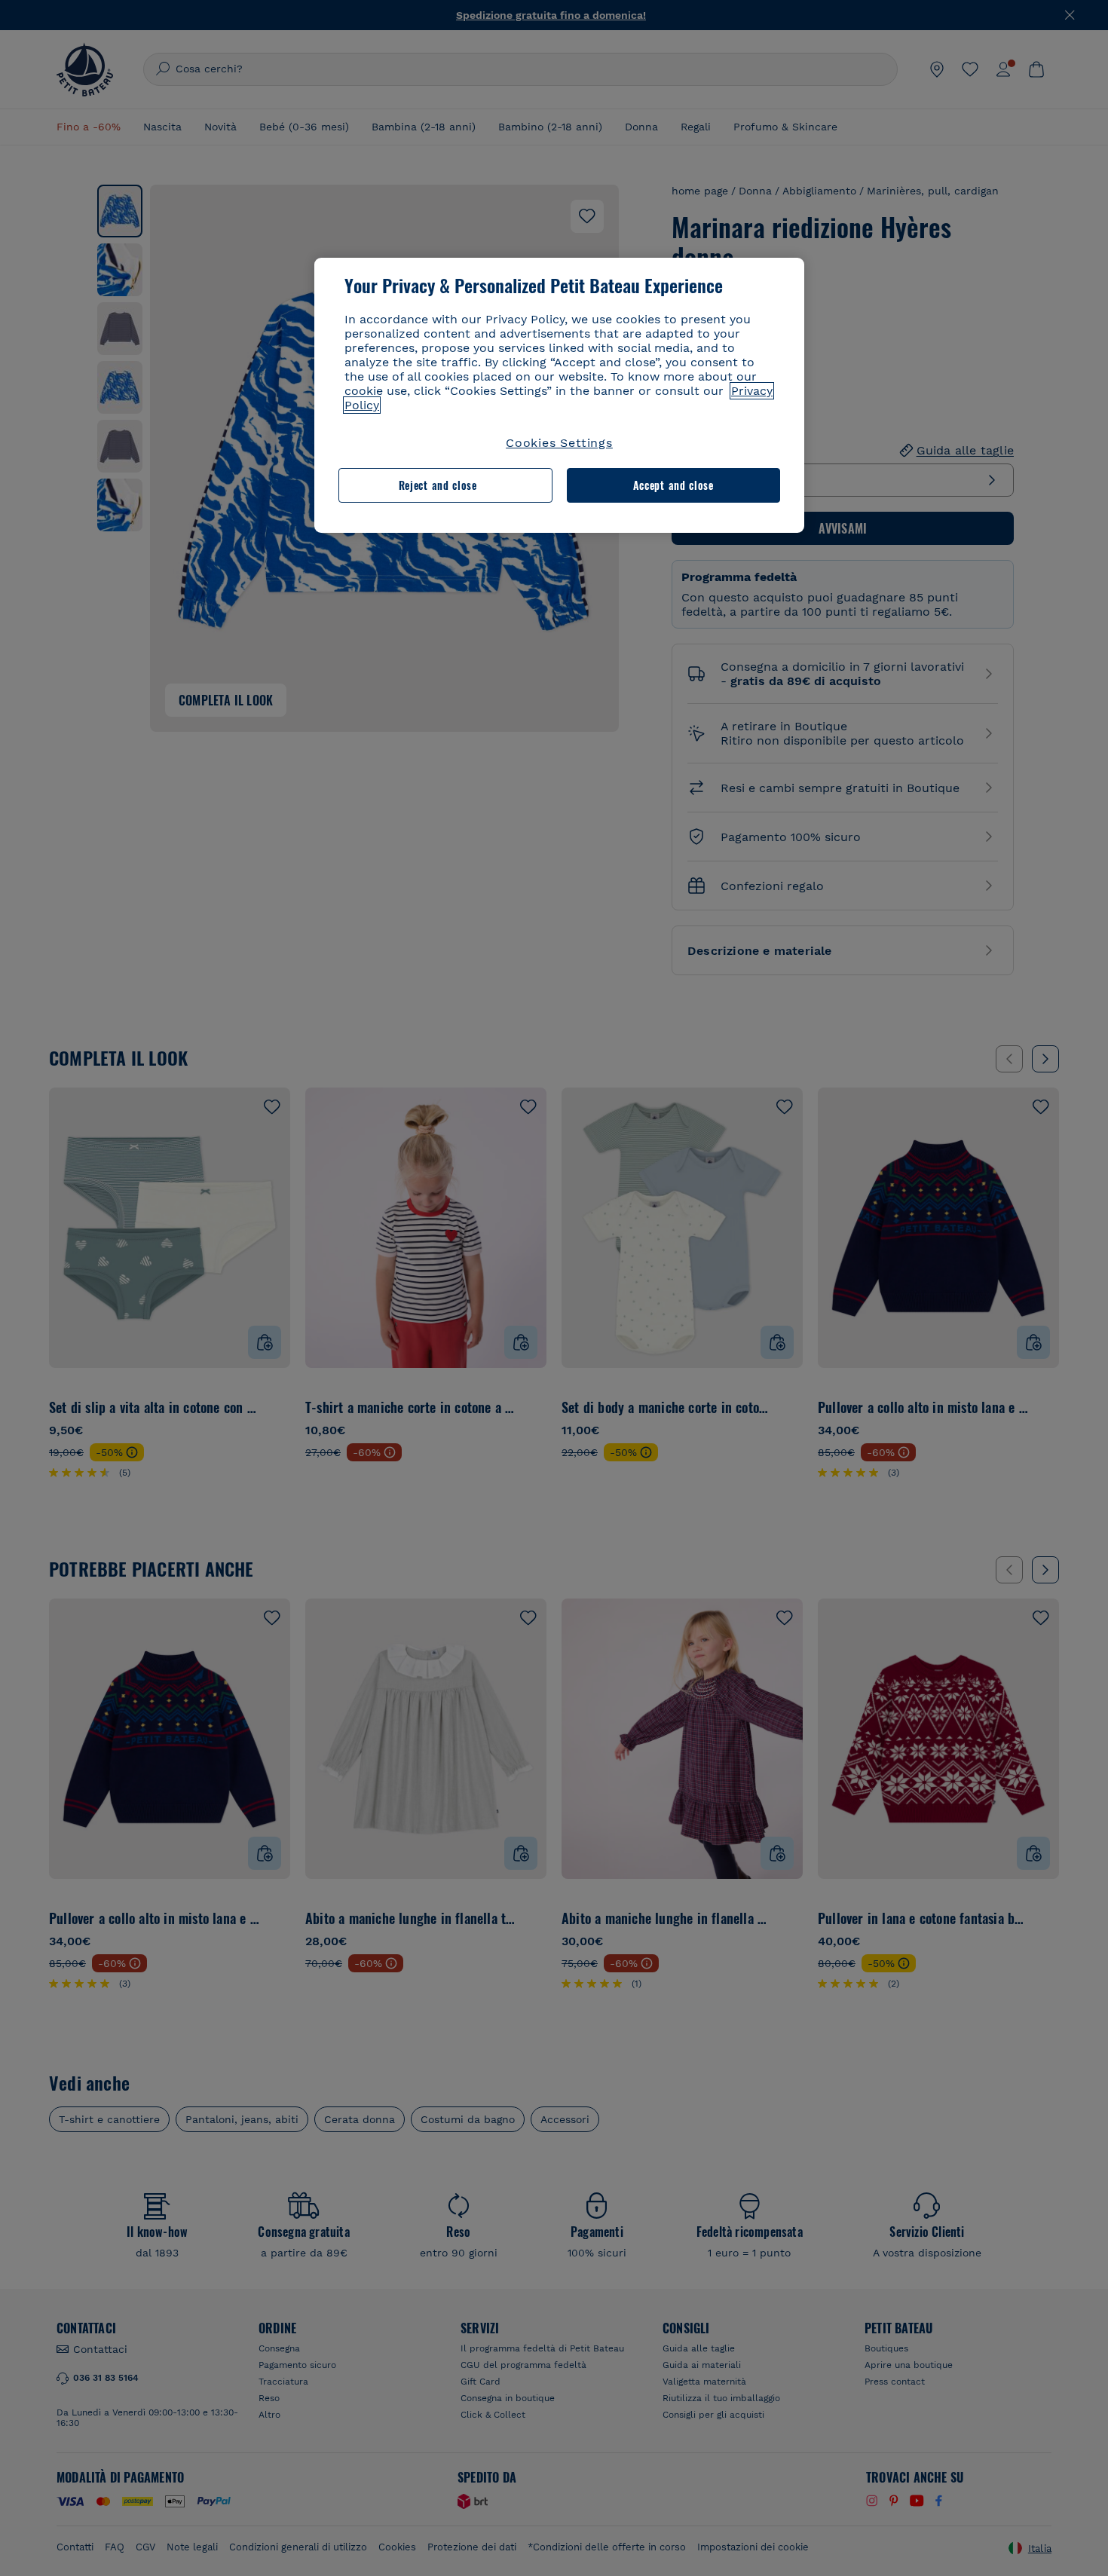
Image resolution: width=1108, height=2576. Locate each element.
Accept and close (673, 485)
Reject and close (438, 485)
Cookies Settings (559, 443)
